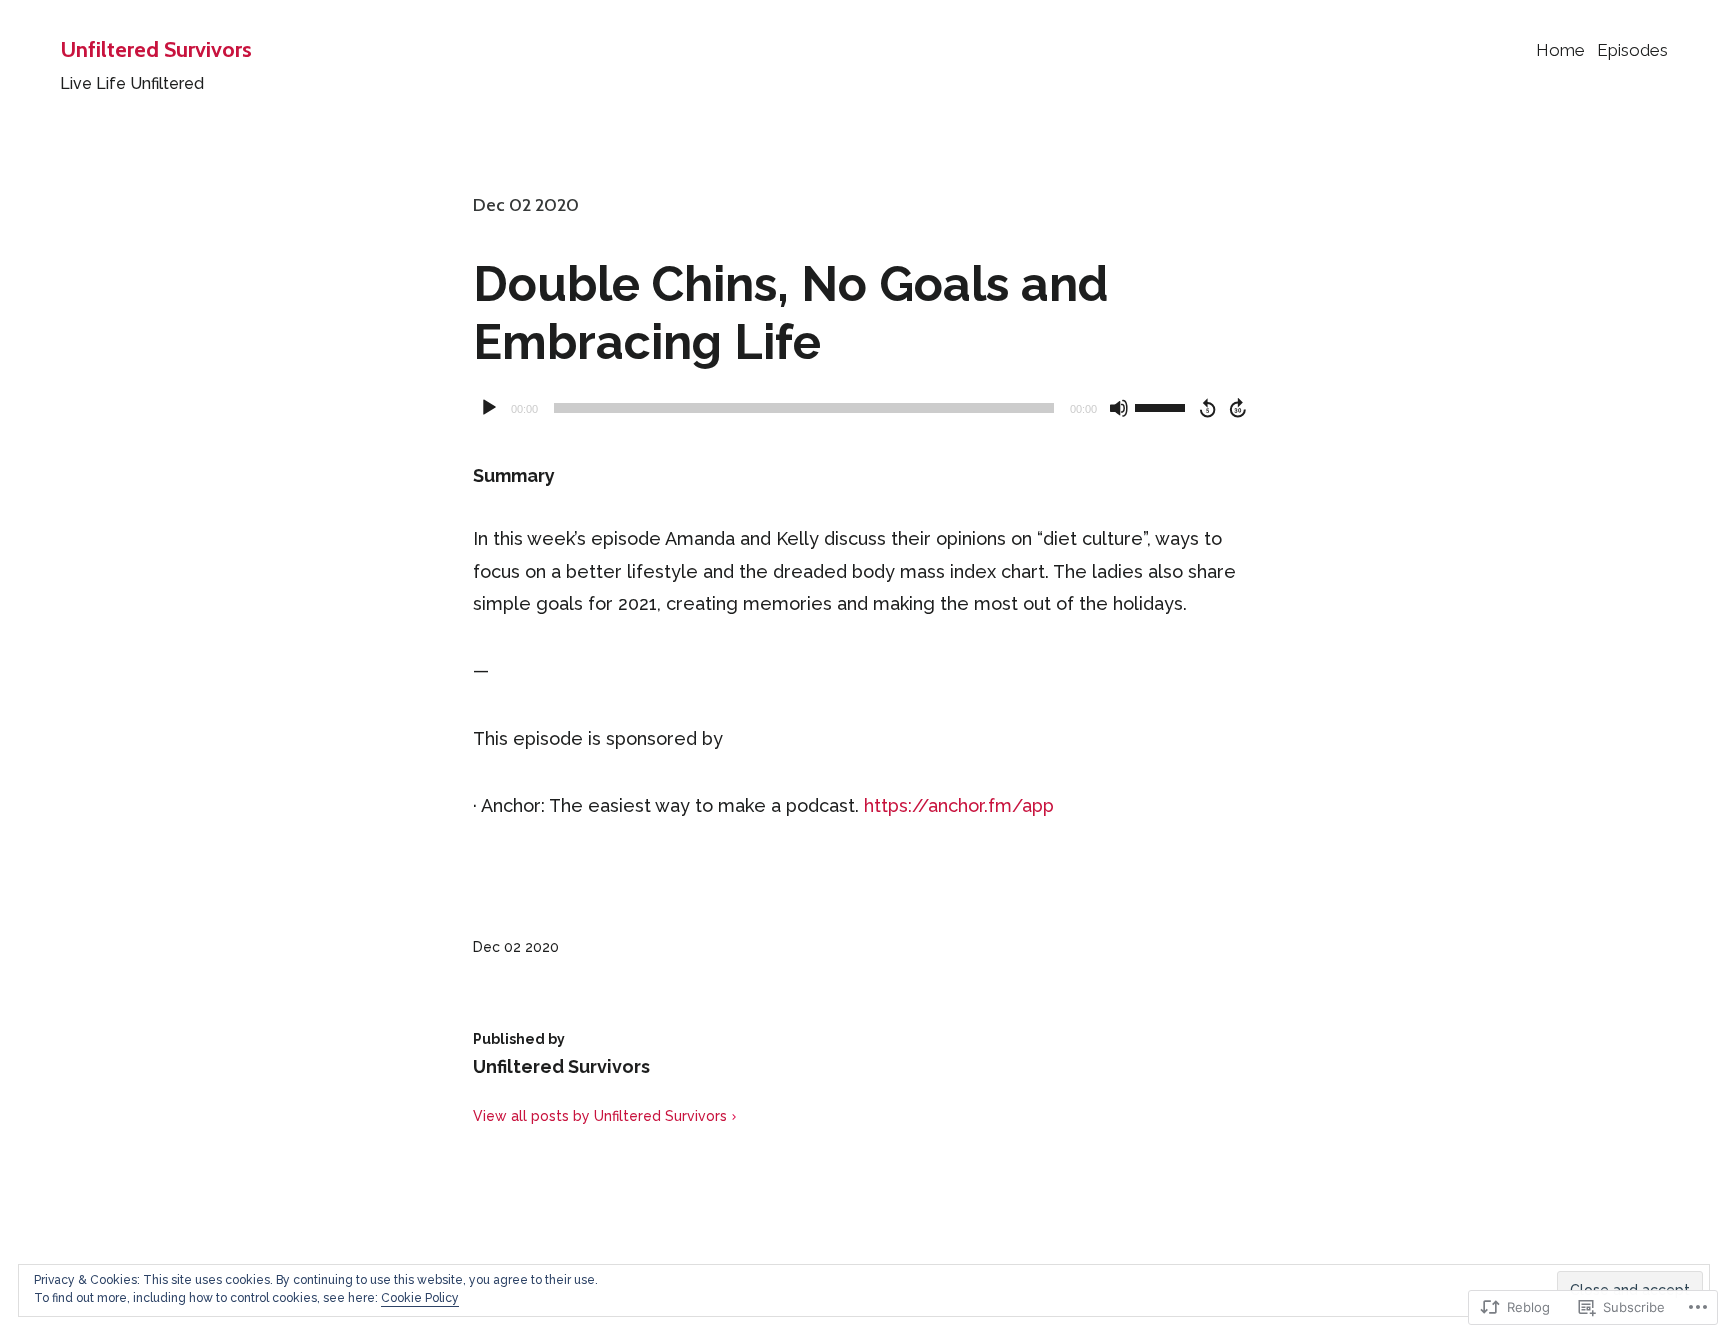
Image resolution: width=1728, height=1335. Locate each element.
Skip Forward (1239, 408)
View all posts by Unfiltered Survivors (600, 1116)
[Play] (489, 408)
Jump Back (1207, 408)
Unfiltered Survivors (156, 49)
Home (1560, 50)
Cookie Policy (420, 1298)
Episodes (1632, 50)
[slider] (1163, 406)
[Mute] (1119, 408)
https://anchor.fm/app (959, 805)
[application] (864, 408)
